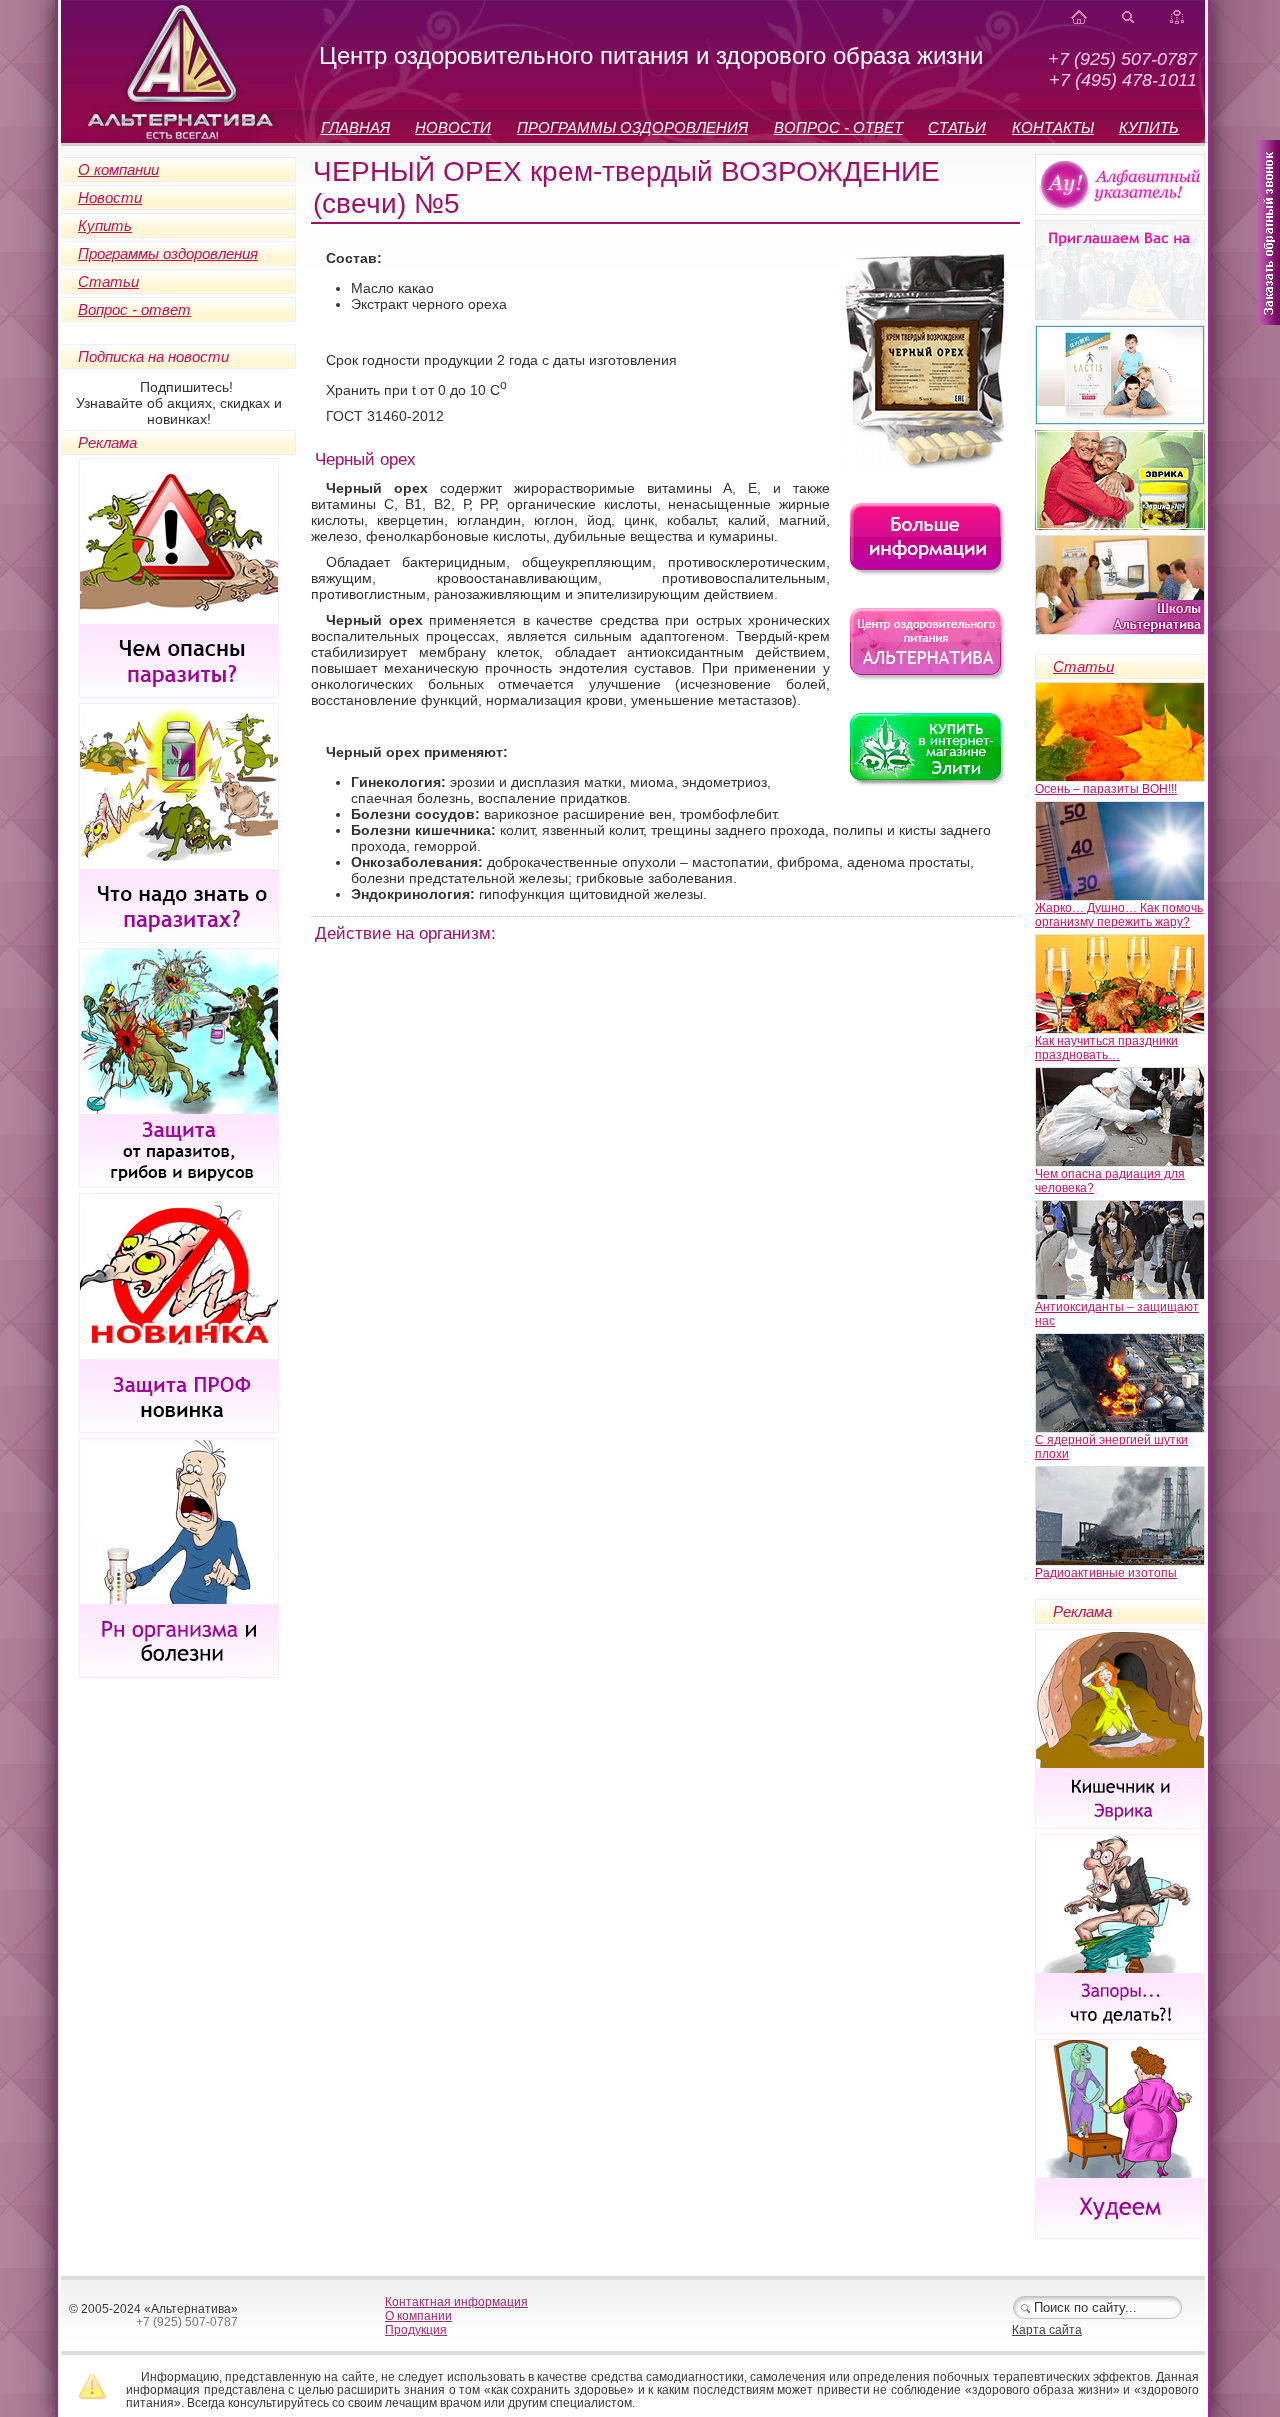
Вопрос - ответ (134, 309)
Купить (105, 225)
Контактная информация (456, 2302)
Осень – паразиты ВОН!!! (1106, 789)
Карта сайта (1047, 2330)
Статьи (108, 281)
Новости (110, 197)
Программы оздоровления (168, 253)
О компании (118, 169)
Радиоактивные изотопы (1106, 1573)
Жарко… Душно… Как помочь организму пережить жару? (1119, 915)
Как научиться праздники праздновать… (1106, 1048)
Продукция (416, 2330)
